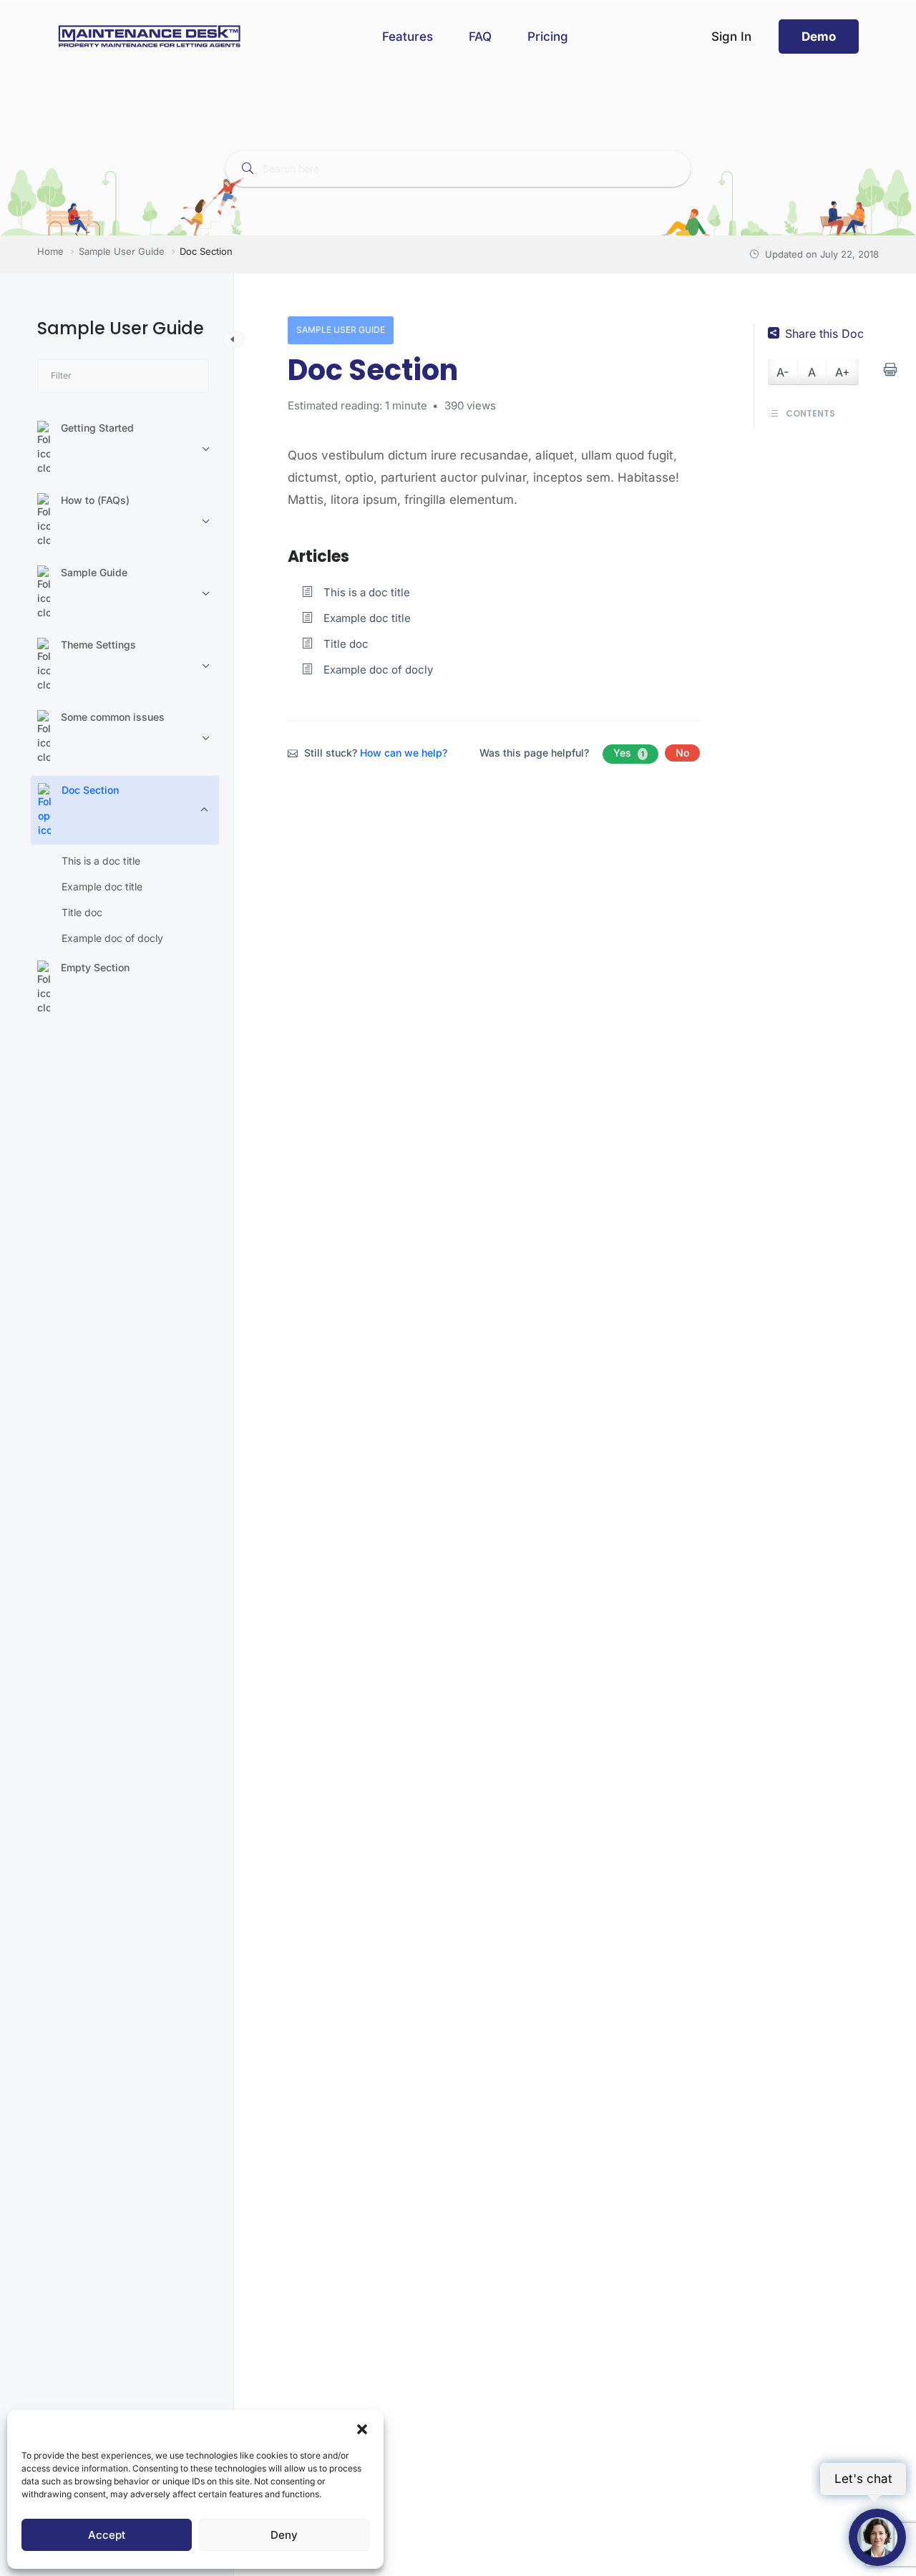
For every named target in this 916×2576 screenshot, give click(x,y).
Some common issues (113, 717)
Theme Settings (98, 645)
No (682, 753)
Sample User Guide (341, 330)
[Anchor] (357, 555)
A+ (843, 372)
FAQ (480, 37)
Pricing (548, 37)
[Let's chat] (877, 2537)
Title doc (82, 912)
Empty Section (95, 967)
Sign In (731, 37)
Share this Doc (824, 334)
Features (408, 37)
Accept (107, 2535)
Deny (284, 2535)
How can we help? (404, 753)
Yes (629, 753)
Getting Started (97, 428)
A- (783, 372)
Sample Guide (94, 572)
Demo (819, 37)
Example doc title (102, 886)
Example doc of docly (112, 938)
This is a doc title (101, 861)
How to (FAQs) (95, 500)
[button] (362, 2428)
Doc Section (90, 790)
